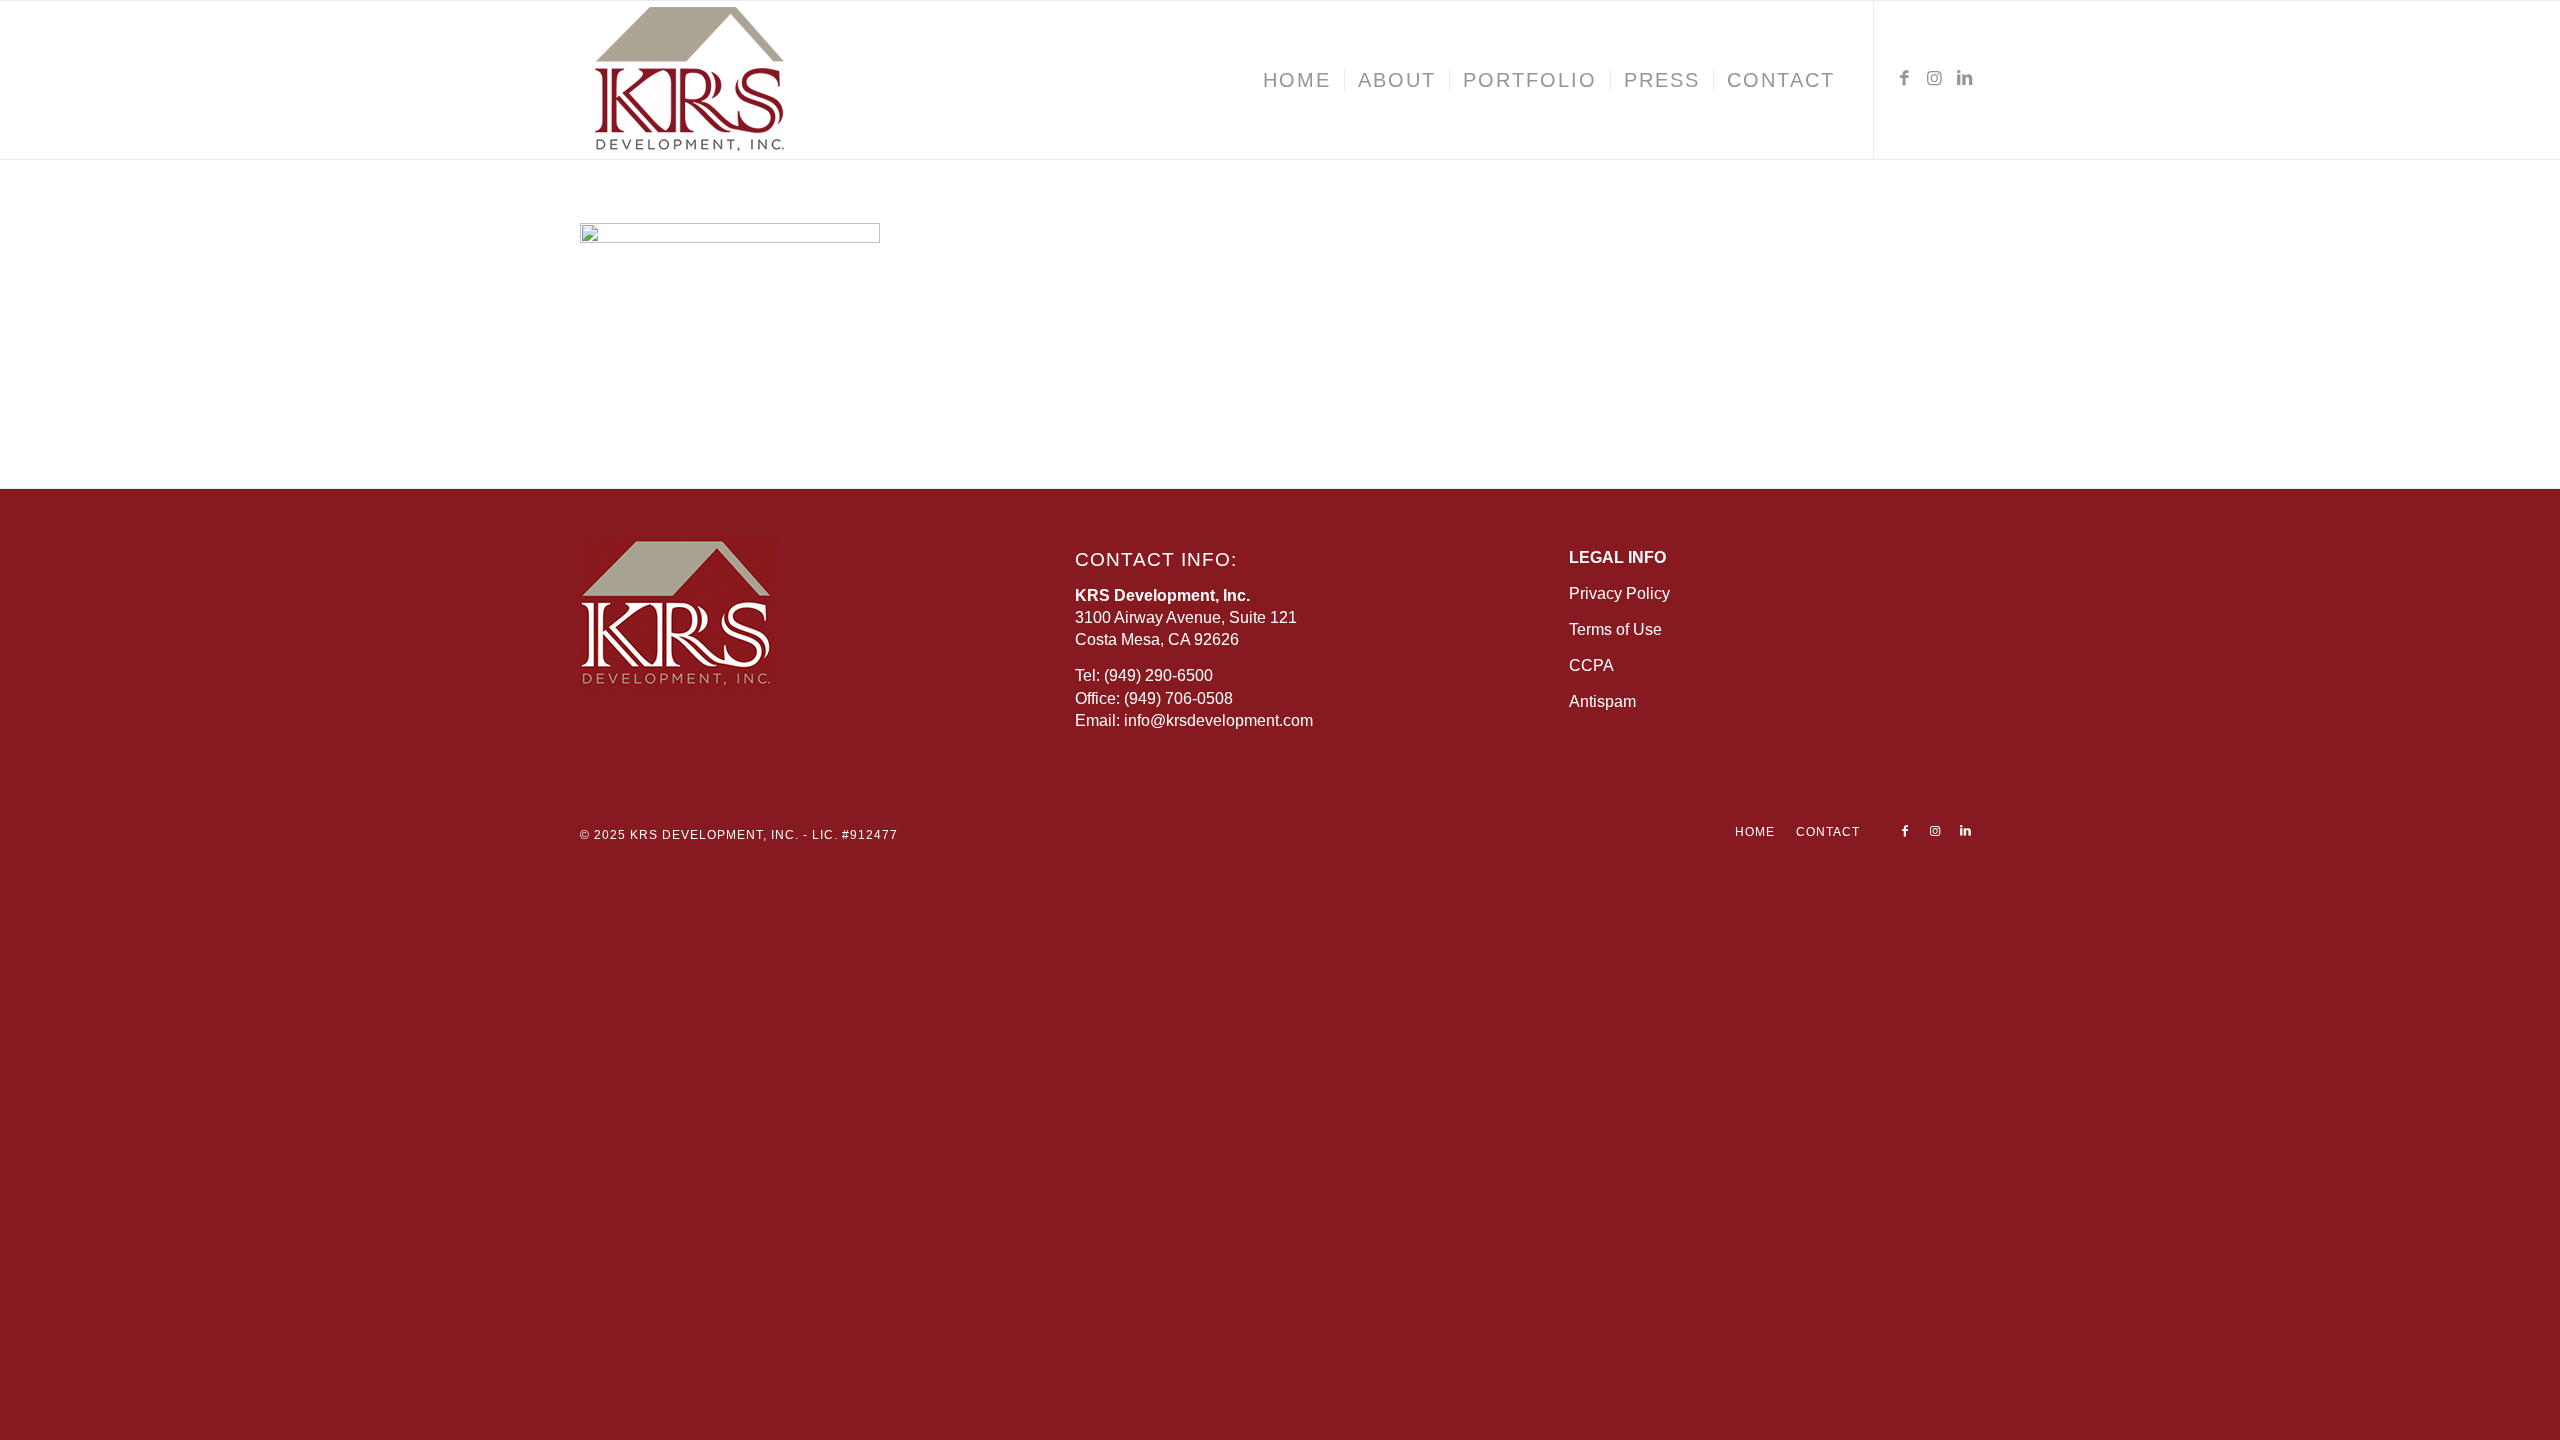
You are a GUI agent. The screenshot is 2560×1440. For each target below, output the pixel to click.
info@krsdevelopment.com (1218, 720)
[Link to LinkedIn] (1965, 79)
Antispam (1602, 701)
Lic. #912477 (855, 835)
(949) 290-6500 (1158, 675)
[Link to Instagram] (1935, 79)
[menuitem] (1297, 80)
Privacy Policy (1619, 593)
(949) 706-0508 (1178, 698)
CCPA (1591, 665)
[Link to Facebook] (1905, 79)
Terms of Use (1615, 629)
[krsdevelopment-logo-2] (750, 80)
